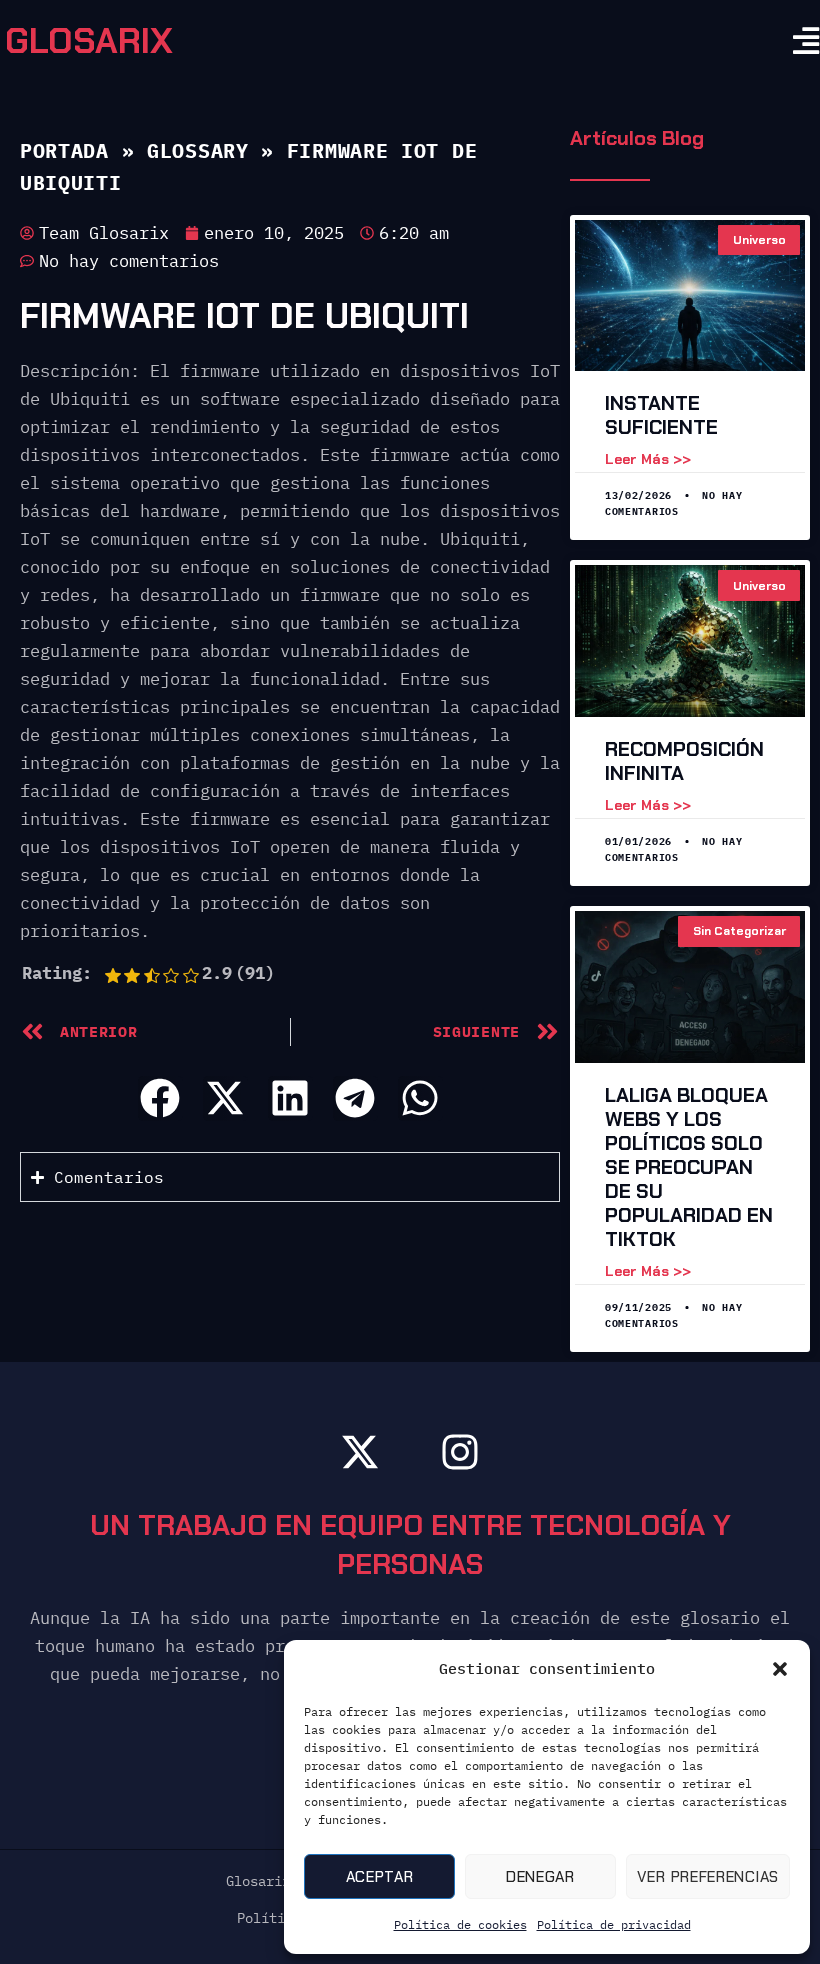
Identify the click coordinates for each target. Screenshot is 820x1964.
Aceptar (380, 1877)
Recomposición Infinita (684, 761)
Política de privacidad (614, 1924)
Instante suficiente (661, 415)
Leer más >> (648, 459)
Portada (64, 150)
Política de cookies (460, 1924)
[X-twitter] (360, 1452)
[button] (780, 1669)
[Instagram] (460, 1452)
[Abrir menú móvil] (806, 41)
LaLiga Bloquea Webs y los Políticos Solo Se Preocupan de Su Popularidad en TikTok (689, 1167)
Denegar (540, 1877)
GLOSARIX (89, 41)
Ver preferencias (708, 1877)
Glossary (198, 150)
